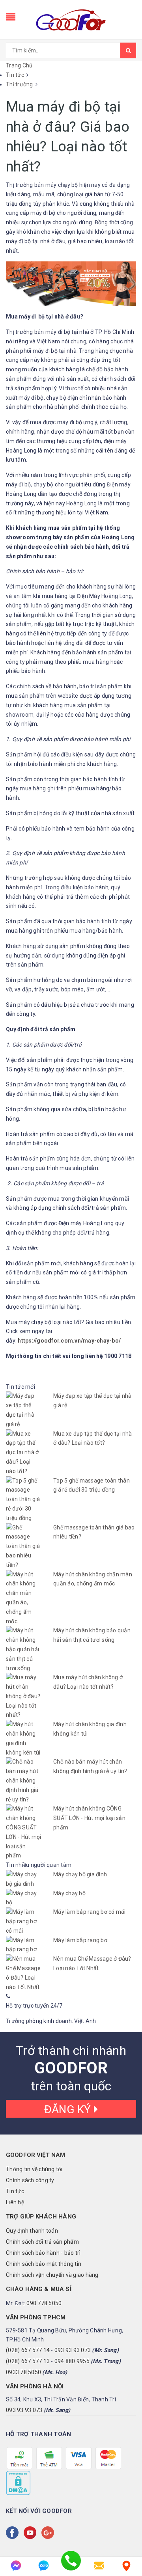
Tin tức (15, 2191)
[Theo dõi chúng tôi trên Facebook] (14, 2533)
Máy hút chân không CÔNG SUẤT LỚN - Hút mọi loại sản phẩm (89, 1818)
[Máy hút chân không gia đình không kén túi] (24, 1739)
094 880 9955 (72, 2361)
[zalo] (43, 2566)
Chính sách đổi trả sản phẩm (42, 2242)
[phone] (71, 2566)
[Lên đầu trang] (126, 2544)
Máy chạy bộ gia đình (80, 1874)
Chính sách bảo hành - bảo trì (43, 2253)
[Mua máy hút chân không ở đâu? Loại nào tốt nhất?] (24, 1696)
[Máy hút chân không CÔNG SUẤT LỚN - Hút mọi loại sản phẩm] (24, 1832)
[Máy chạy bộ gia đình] (24, 1879)
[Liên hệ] (126, 2566)
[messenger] (16, 2566)
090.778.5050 (44, 2303)
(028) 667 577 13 (28, 2361)
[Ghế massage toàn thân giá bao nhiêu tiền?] (24, 1547)
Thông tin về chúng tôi (34, 2169)
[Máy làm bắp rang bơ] (24, 1945)
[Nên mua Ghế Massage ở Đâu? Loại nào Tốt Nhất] (24, 1973)
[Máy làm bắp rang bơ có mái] (24, 1921)
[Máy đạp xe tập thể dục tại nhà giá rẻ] (24, 1410)
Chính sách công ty (30, 2180)
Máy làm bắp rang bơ (80, 1940)
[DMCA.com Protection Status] (18, 2483)
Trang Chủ (19, 65)
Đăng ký (69, 2109)
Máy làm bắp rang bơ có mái (90, 1912)
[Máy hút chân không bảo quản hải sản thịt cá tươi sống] (24, 1649)
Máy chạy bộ (69, 1893)
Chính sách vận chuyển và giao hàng (52, 2275)
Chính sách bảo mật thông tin (44, 2264)
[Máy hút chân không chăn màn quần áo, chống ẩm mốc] (24, 1598)
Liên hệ (15, 2202)
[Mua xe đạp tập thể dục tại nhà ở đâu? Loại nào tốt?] (24, 1453)
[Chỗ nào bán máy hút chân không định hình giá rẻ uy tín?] (24, 1781)
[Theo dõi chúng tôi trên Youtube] (32, 2533)
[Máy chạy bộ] (24, 1898)
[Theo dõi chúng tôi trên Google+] (49, 2533)
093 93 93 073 (73, 2350)
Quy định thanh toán (32, 2231)
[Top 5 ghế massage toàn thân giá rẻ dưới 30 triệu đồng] (24, 1500)
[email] (99, 2566)
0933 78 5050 (23, 2372)
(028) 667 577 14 (28, 2350)
